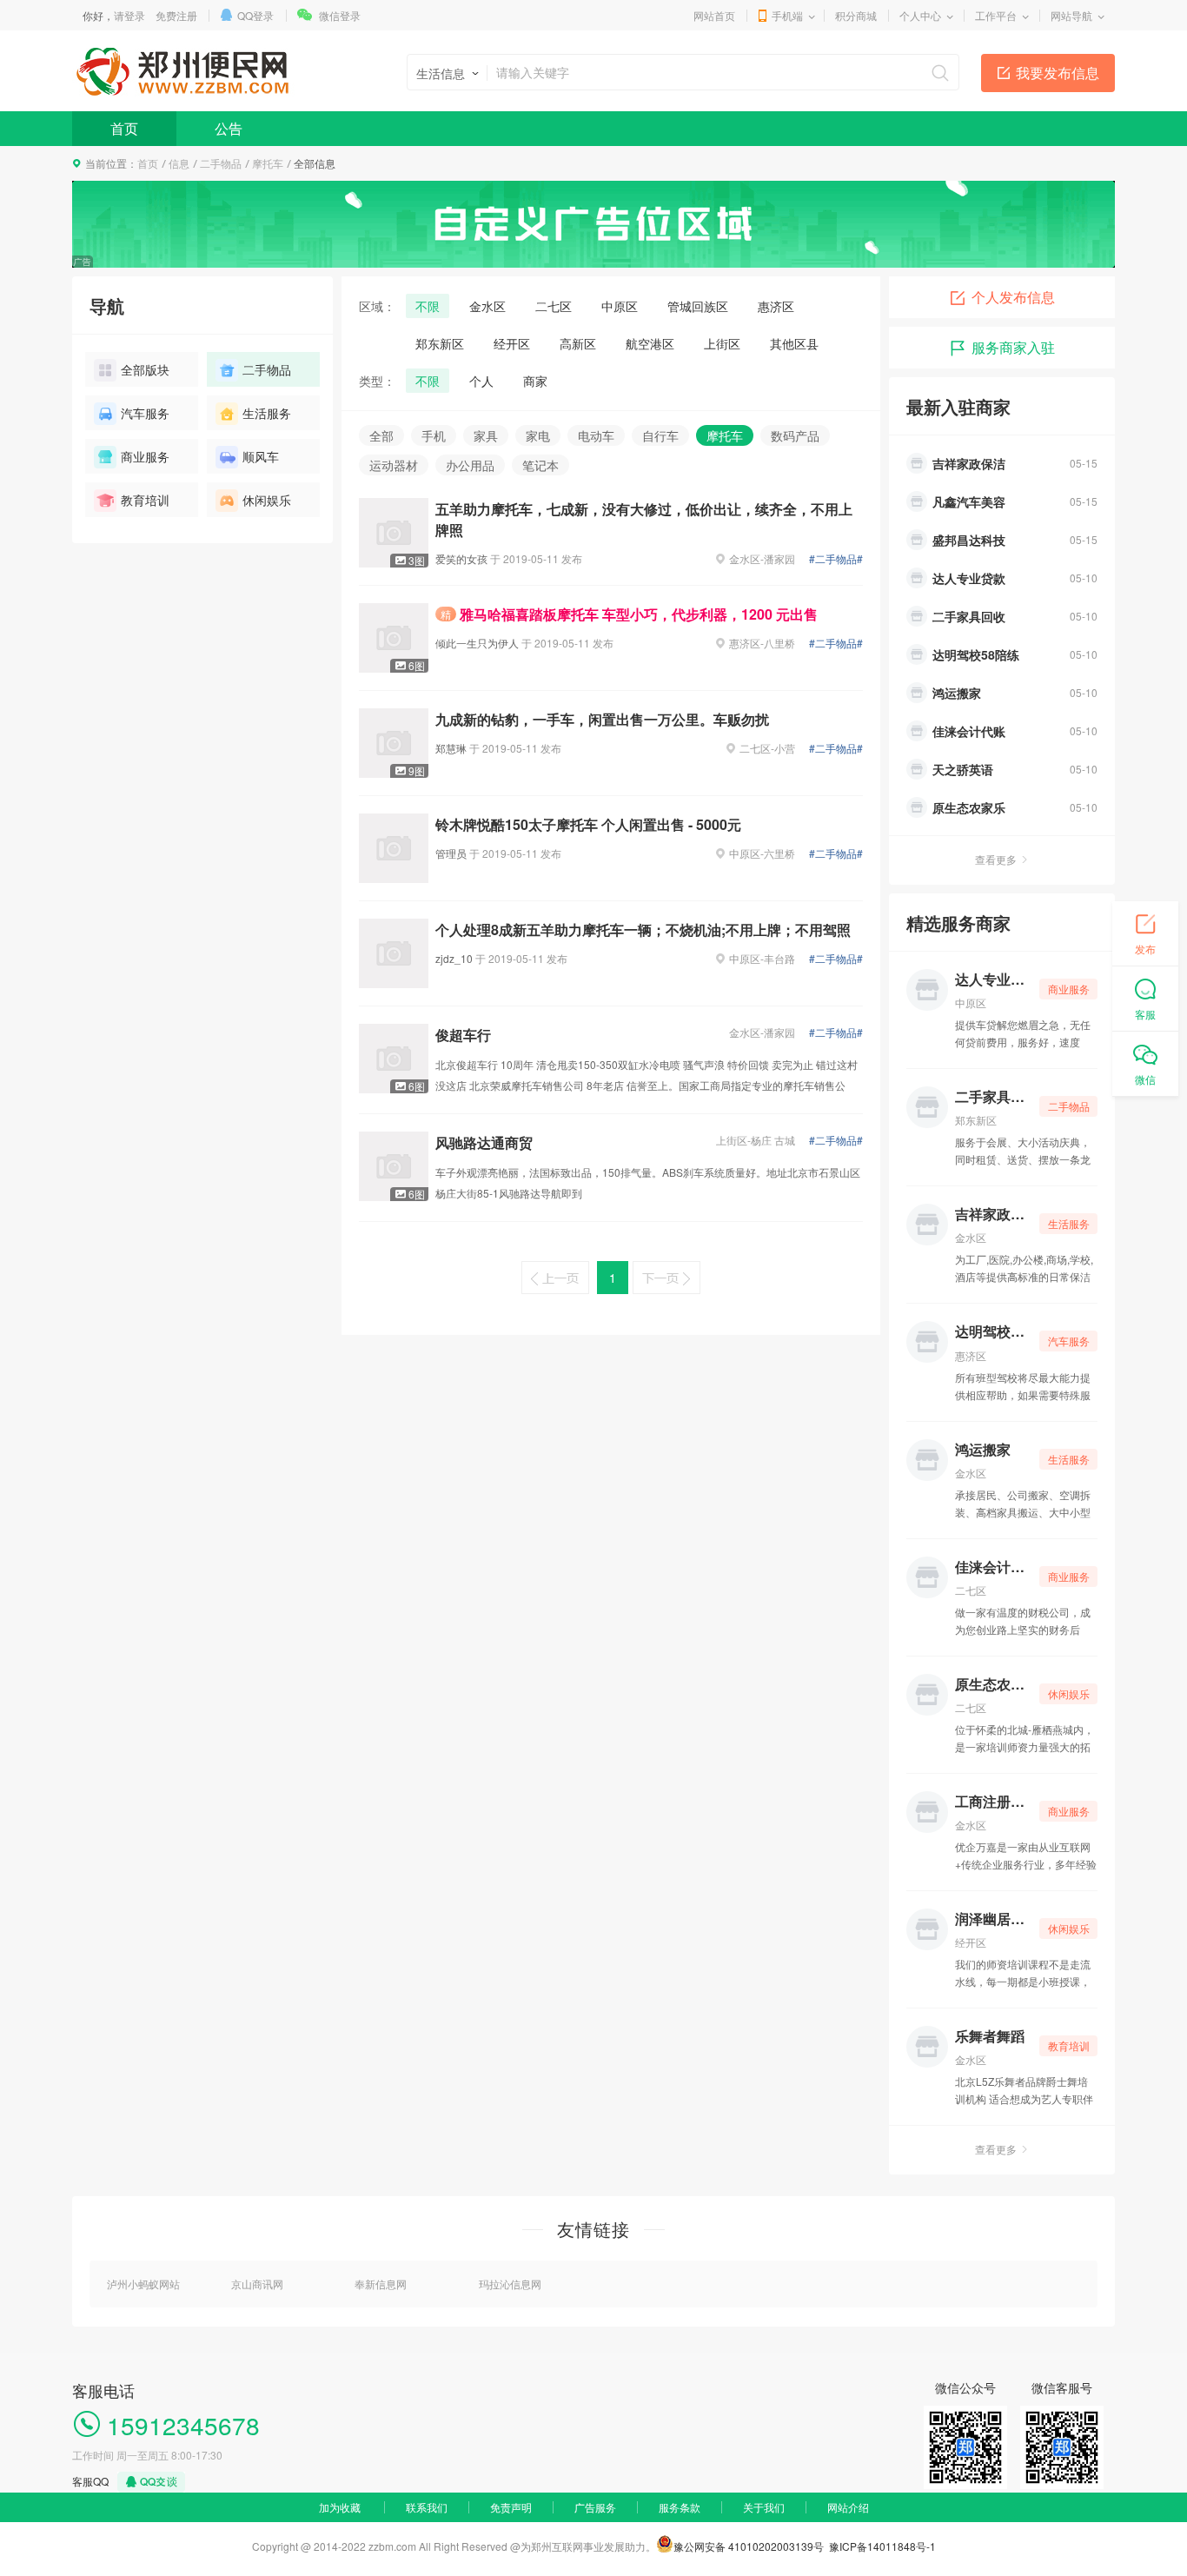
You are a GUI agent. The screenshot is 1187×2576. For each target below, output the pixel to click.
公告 (229, 128)
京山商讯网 (257, 2284)
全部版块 (145, 369)
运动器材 (394, 465)
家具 (486, 435)
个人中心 (920, 15)
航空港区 (650, 343)
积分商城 (856, 15)
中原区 (620, 306)
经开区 (512, 343)
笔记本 (540, 465)
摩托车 (268, 163)
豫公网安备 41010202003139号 (749, 2546)
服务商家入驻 (1013, 347)
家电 (538, 435)
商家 (535, 381)
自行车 (660, 435)
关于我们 (764, 2507)
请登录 (129, 15)
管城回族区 (698, 306)
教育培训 (145, 500)
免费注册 (176, 15)
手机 (434, 435)
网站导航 (1071, 15)
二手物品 (221, 163)
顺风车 (261, 456)
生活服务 (267, 413)
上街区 (722, 343)
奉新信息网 (381, 2284)
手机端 (787, 15)
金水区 (487, 306)
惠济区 (776, 306)
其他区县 (794, 343)
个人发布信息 (1013, 297)
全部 (381, 435)
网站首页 (714, 15)
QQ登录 (255, 15)
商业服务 (145, 456)
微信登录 (340, 15)
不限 (428, 306)
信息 (179, 163)
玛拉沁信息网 (510, 2284)
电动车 (596, 435)
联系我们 (427, 2507)
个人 (481, 381)
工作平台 (996, 15)
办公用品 (470, 465)
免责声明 (511, 2507)
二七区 (554, 306)
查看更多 (996, 859)
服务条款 (680, 2507)
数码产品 (795, 435)
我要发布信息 (1058, 73)
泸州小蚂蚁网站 (143, 2284)
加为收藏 (340, 2507)
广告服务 (595, 2507)
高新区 (578, 343)
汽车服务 (145, 413)
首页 (124, 128)
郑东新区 (440, 343)
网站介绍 (848, 2507)
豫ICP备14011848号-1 (882, 2546)
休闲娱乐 (267, 500)
